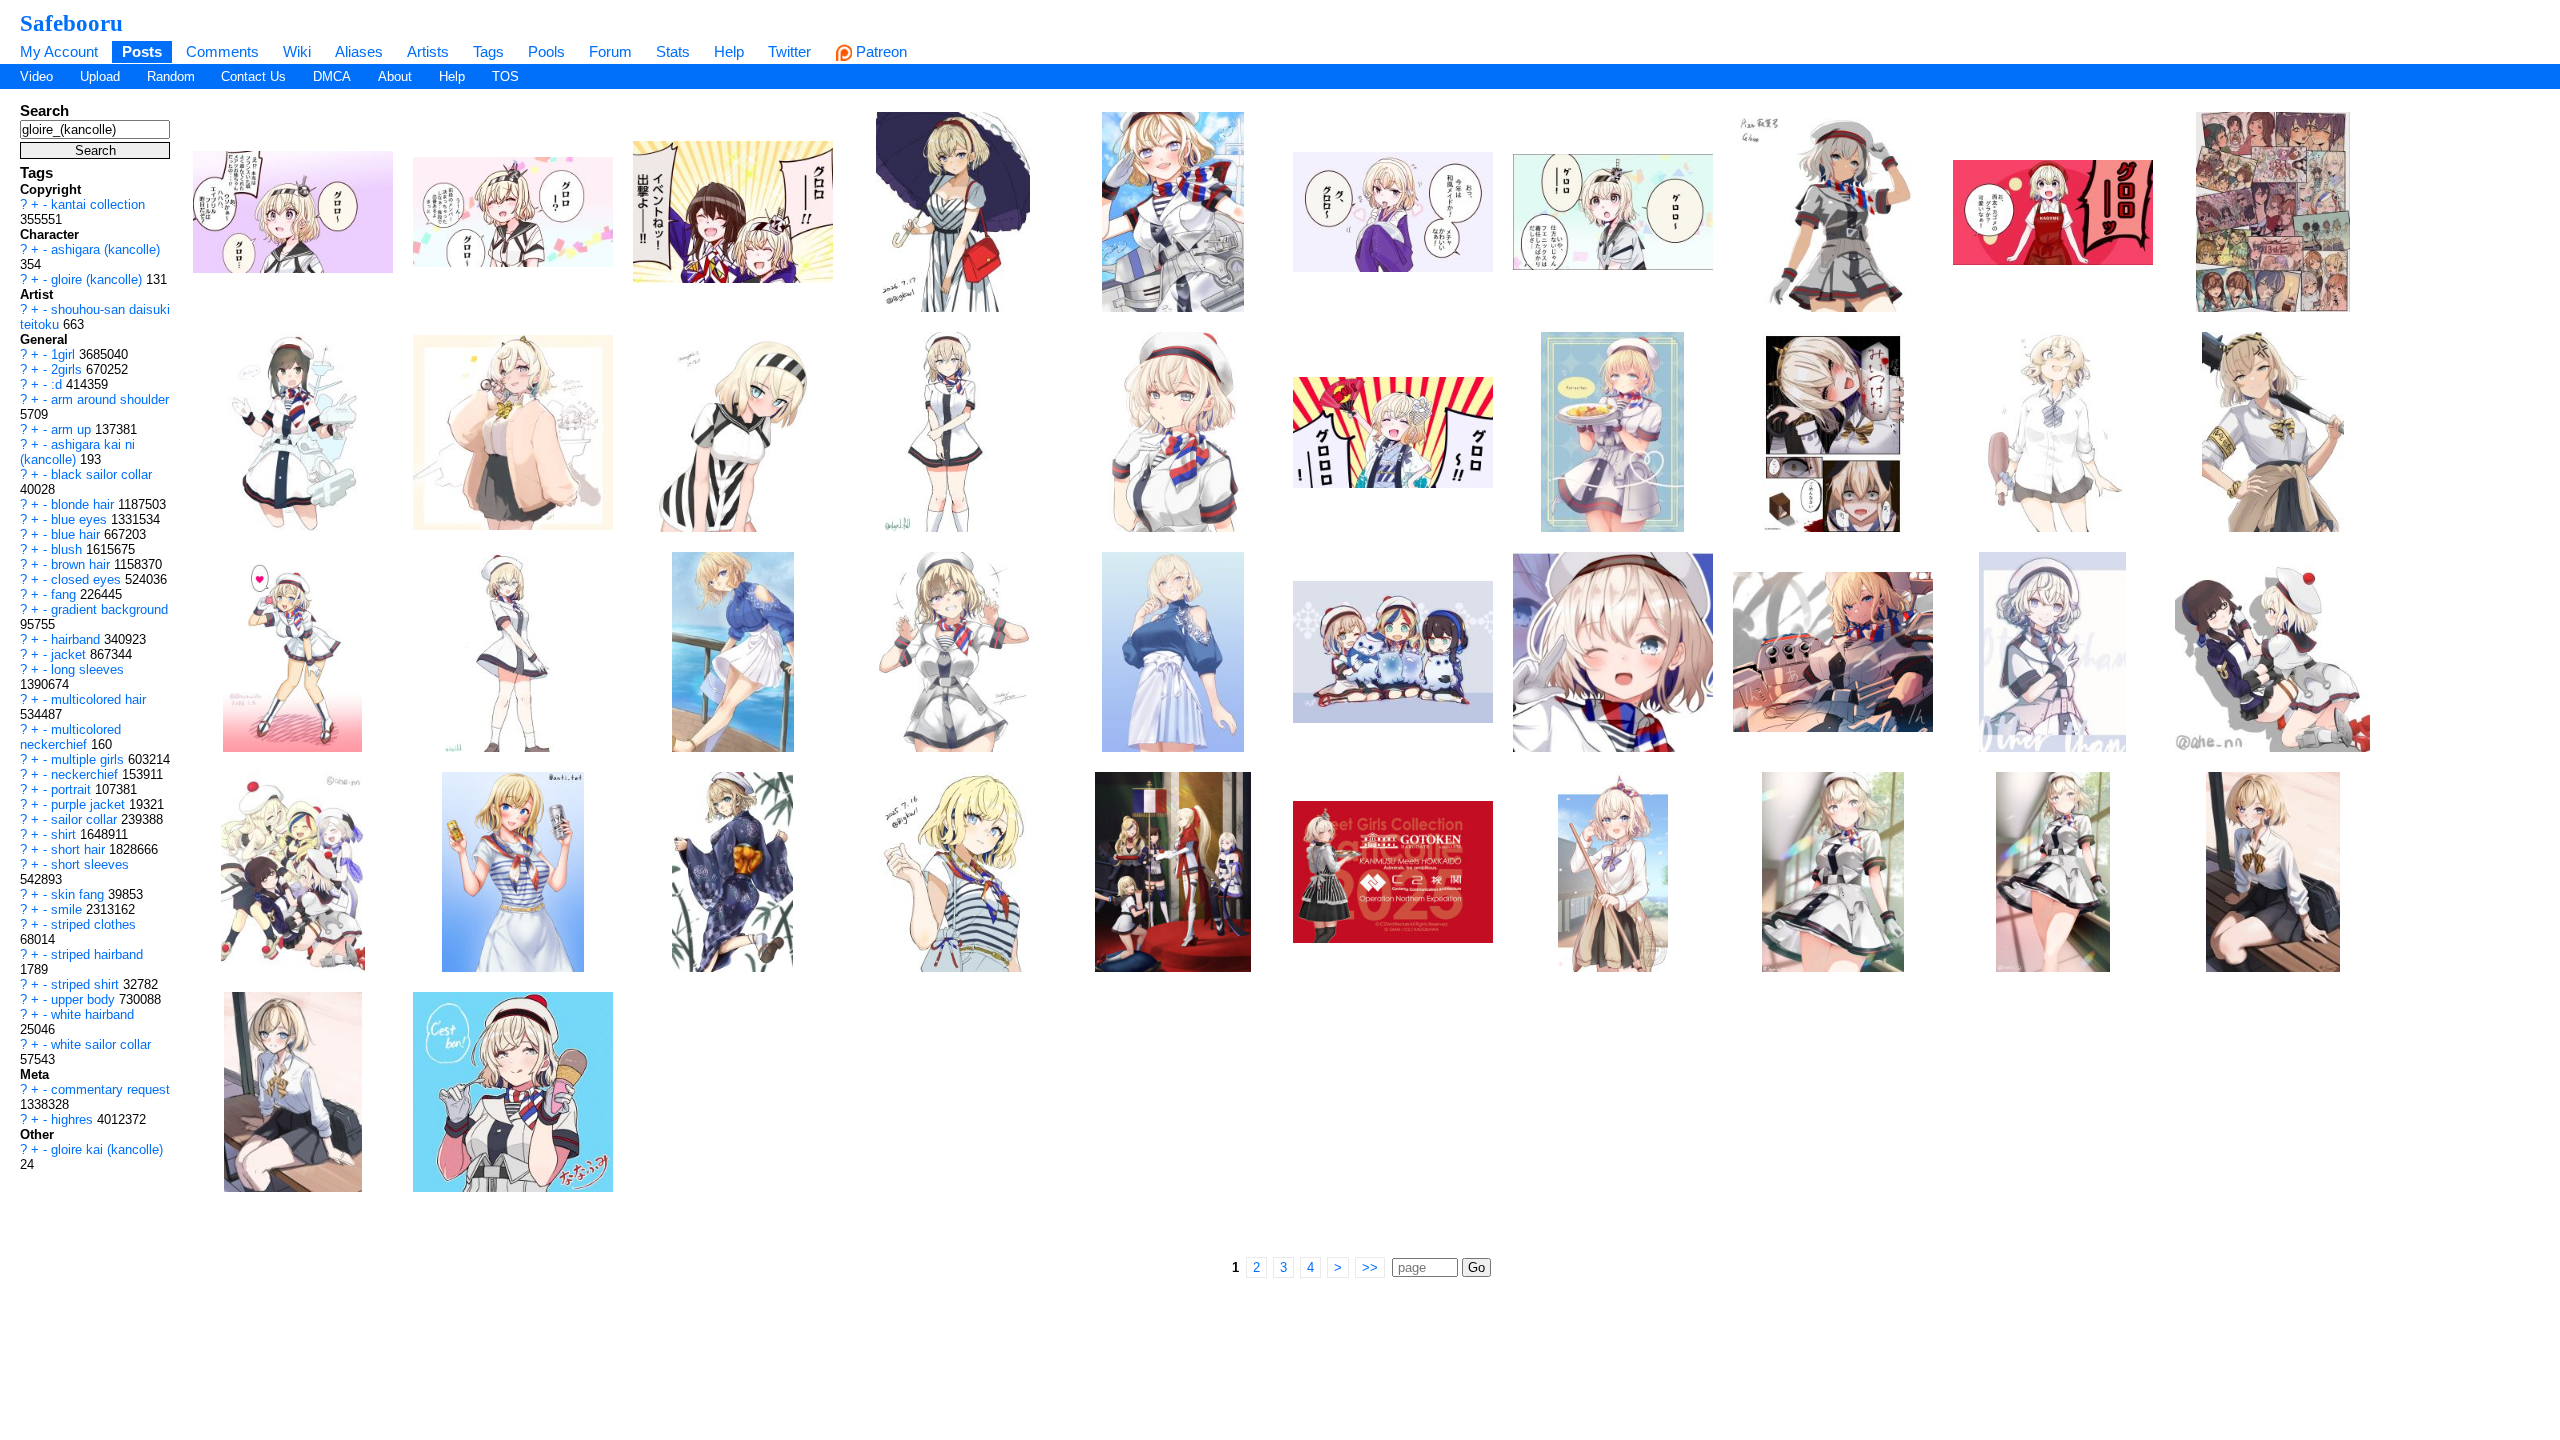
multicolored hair (98, 699)
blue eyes (81, 519)
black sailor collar (101, 474)
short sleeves (90, 864)
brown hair (82, 564)
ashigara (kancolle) (105, 249)
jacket (70, 654)
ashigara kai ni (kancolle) (77, 452)
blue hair (77, 534)
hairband (77, 639)
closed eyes (88, 579)
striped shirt (87, 984)
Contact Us (253, 76)
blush (68, 549)
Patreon (879, 51)
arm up (73, 429)
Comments (222, 51)
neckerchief (86, 774)
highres (74, 1119)
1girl (65, 354)
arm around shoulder (110, 399)
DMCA (332, 76)
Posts (142, 51)
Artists (428, 51)
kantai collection (98, 204)
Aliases (359, 51)
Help (729, 51)
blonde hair (84, 504)
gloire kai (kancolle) (107, 1149)
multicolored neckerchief (70, 737)
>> (1370, 1267)
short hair (80, 849)
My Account (59, 51)
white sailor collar (101, 1044)
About (395, 76)
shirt (65, 834)
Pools (546, 51)
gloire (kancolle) (98, 279)
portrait (73, 789)
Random (171, 76)
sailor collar (86, 819)
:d (58, 384)
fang (65, 594)
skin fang (79, 894)
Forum (610, 51)
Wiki (297, 51)
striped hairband (97, 954)
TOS (505, 76)
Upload (100, 76)
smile (68, 909)
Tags (488, 51)
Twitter (789, 51)
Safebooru (71, 23)
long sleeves (87, 669)
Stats (673, 51)
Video (36, 76)
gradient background (109, 609)
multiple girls (89, 759)
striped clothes (93, 924)
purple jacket (90, 804)
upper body (85, 999)
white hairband (92, 1014)
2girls (68, 369)
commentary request (110, 1089)
